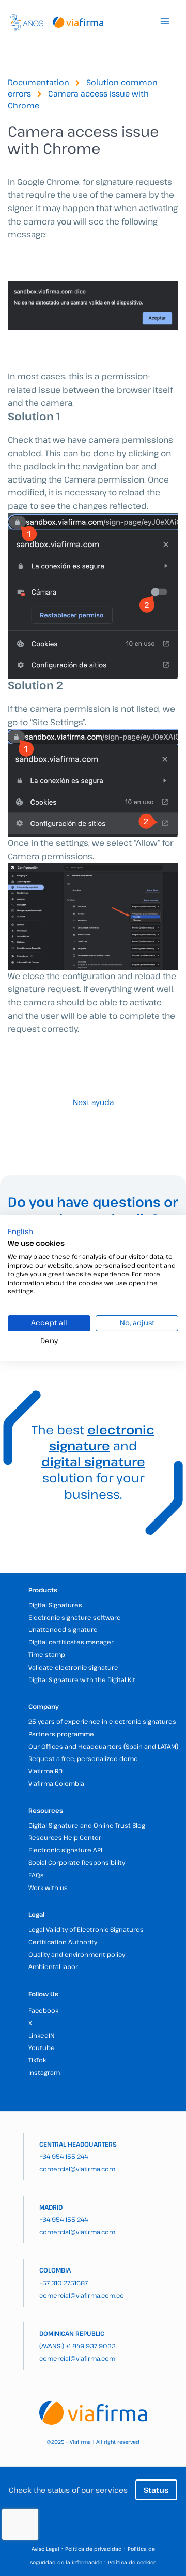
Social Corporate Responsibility (77, 1862)
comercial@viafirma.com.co (82, 2295)
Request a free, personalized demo (83, 1758)
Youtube (42, 2047)
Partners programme (61, 1734)
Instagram (44, 2072)
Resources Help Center (65, 1837)
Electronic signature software (75, 1617)
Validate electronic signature (73, 1667)
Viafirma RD (45, 1771)
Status (156, 2490)
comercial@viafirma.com (77, 2169)
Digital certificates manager (71, 1642)
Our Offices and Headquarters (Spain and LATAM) (103, 1746)
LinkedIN (42, 2035)
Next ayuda (93, 1102)
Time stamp (47, 1654)
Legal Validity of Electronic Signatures (86, 1929)
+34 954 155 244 (64, 2156)
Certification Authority (63, 1942)
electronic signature (102, 1437)
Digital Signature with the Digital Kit (82, 1679)
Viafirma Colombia (56, 1783)
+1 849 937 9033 (91, 2346)
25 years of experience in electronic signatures (102, 1721)
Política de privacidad (94, 2549)
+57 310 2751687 (64, 2283)
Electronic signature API (65, 1850)
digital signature (93, 1461)
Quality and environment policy (77, 1954)
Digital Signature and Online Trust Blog (87, 1825)
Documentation (38, 82)
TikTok (37, 2060)
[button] (20, 1231)
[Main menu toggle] (165, 21)
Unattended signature (63, 1629)
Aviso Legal (45, 2549)
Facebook (43, 2010)
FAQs (36, 1875)
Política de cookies (132, 2562)
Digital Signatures (55, 1605)
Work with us (48, 1887)
